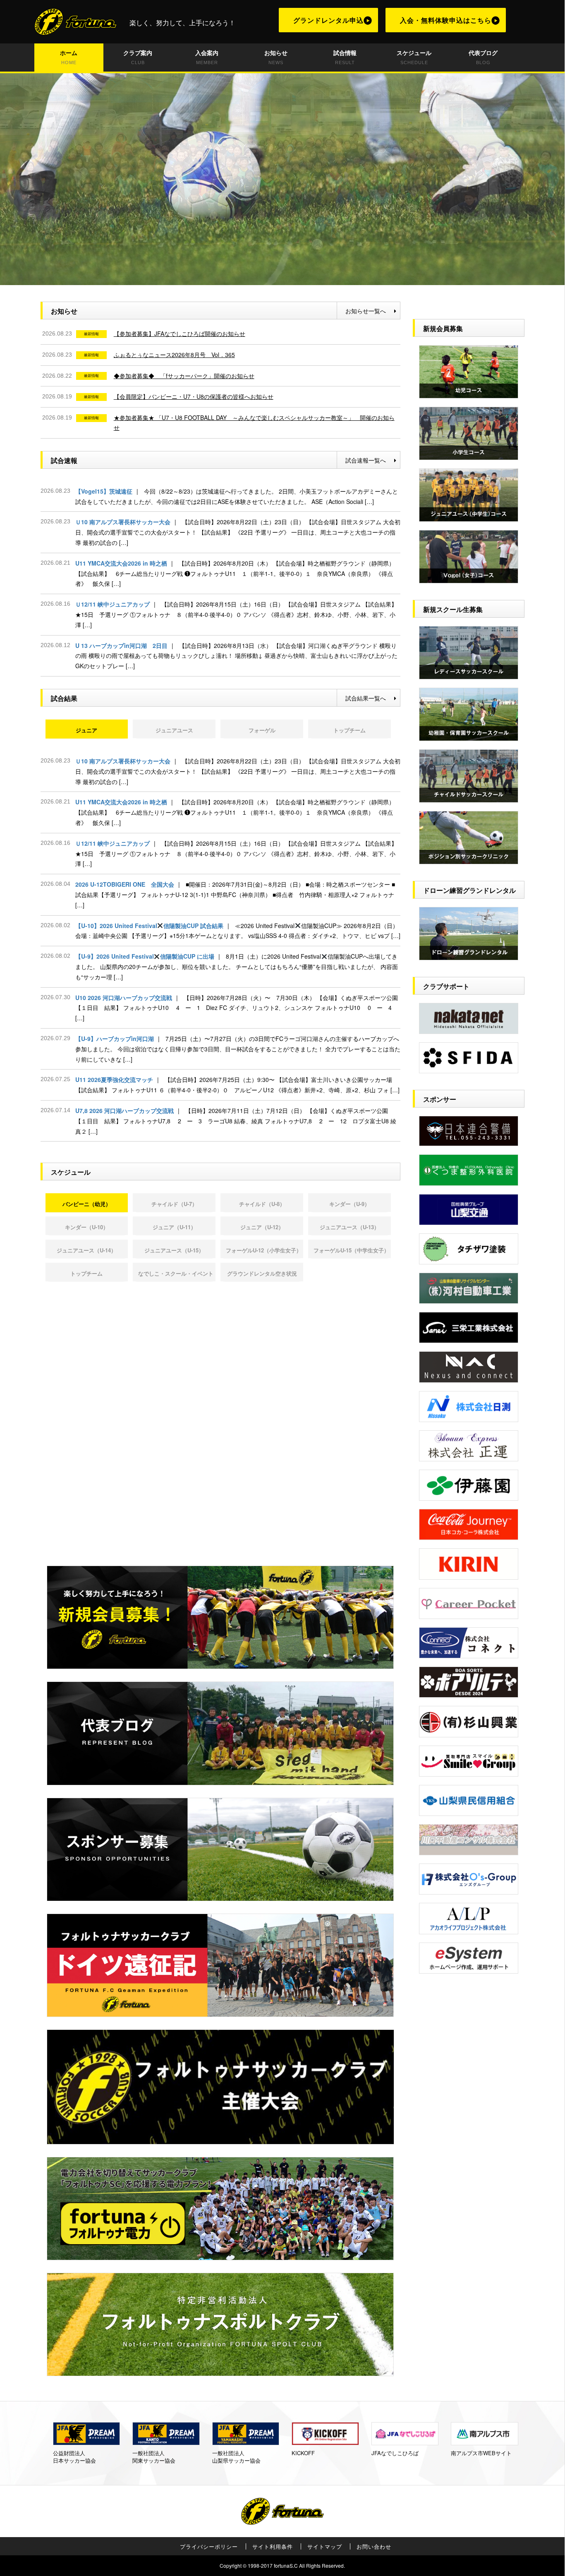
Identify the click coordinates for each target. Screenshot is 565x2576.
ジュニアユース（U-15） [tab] (174, 1250)
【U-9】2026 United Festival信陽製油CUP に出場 (237, 967)
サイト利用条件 (273, 2547)
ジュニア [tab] (86, 730)
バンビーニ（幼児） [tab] (87, 1204)
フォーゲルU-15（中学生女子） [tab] (351, 1250)
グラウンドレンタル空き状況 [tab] (262, 1273)
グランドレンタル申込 (328, 20)
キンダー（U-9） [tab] (350, 1204)
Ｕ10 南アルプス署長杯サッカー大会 (238, 532)
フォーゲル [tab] (262, 730)
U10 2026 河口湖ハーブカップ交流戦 (237, 1008)
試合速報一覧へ (366, 460)
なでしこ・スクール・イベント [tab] (176, 1273)
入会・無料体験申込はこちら (446, 20)
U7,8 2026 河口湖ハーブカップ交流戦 (236, 1121)
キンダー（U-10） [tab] (87, 1227)
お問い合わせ (374, 2547)
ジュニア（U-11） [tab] (174, 1227)
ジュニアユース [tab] (174, 730)
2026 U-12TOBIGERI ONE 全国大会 (235, 895)
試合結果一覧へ (366, 698)
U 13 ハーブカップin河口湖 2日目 (236, 656)
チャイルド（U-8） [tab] (262, 1204)
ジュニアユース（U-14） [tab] (86, 1250)
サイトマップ (325, 2547)
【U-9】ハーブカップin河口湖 (238, 1049)
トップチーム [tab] (350, 730)
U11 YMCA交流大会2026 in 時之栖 (235, 573)
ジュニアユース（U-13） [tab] (350, 1227)
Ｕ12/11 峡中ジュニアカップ (236, 614)
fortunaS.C (286, 2565)
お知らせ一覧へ (366, 311)
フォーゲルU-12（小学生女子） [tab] (264, 1250)
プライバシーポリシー (209, 2547)
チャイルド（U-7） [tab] (174, 1204)
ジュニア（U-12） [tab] (262, 1227)
